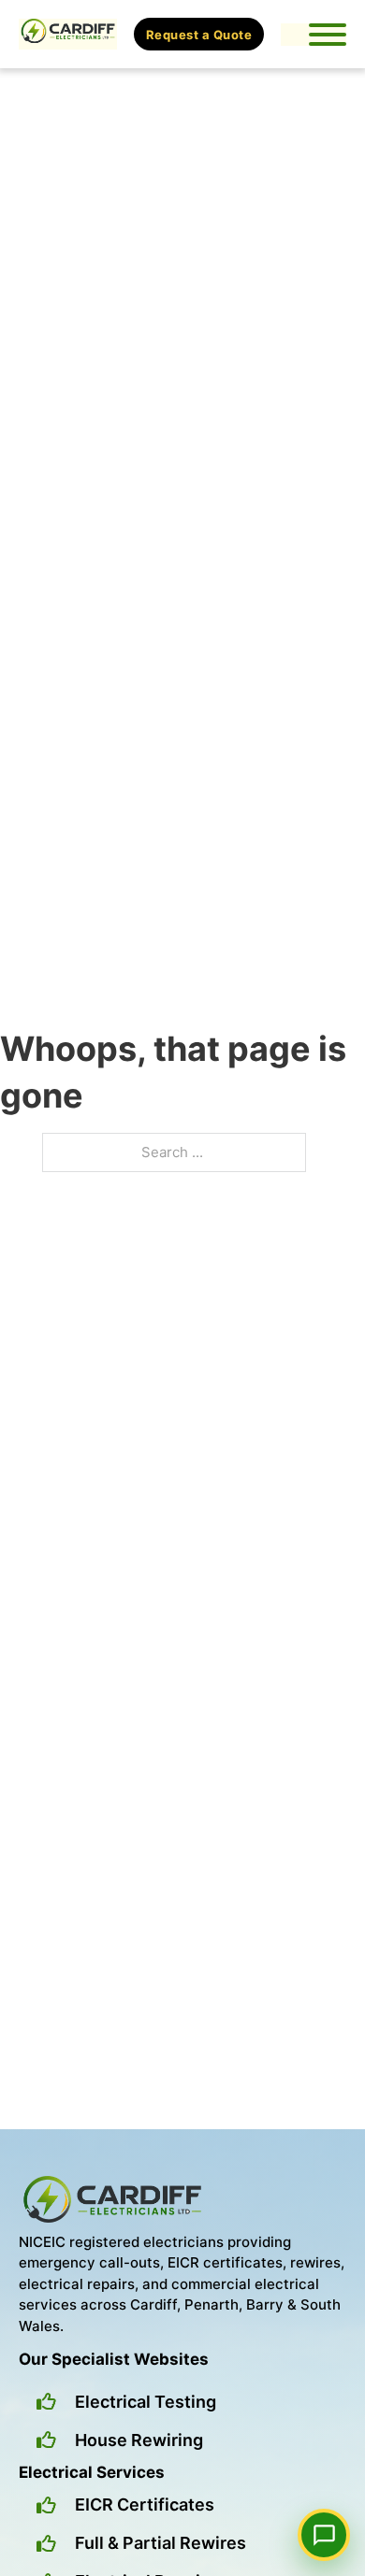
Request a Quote (199, 35)
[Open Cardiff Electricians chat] (324, 2535)
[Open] (328, 35)
